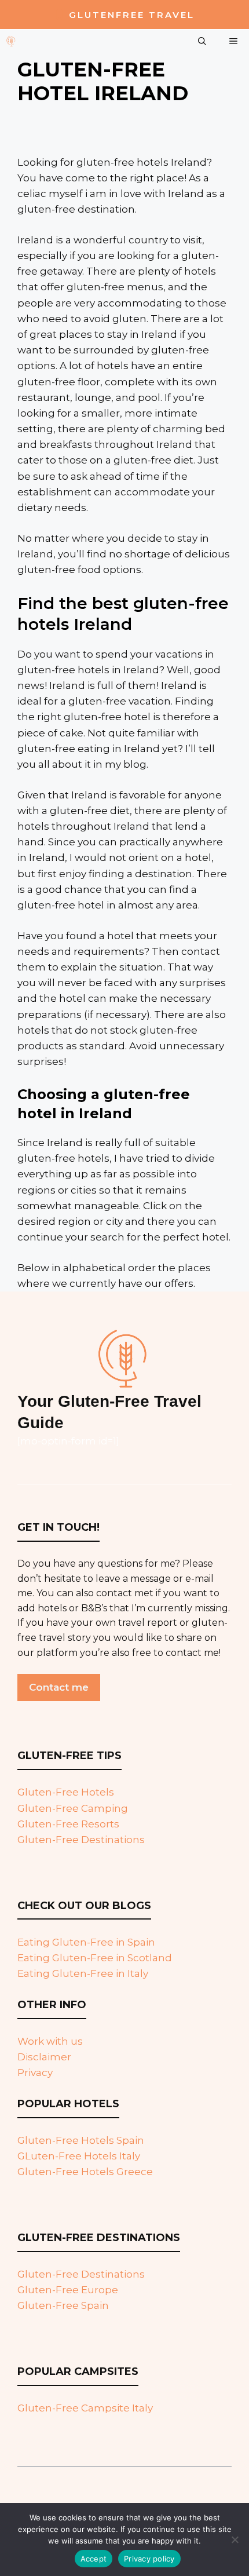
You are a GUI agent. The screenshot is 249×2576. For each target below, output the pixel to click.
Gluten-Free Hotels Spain (81, 2140)
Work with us (50, 2041)
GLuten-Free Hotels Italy (79, 2156)
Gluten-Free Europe (68, 2290)
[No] (235, 2539)
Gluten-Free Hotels (66, 1792)
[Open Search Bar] (202, 41)
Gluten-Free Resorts (68, 1824)
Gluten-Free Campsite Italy (85, 2408)
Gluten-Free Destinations (81, 1840)
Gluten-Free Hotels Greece (85, 2172)
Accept (94, 2559)
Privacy (35, 2073)
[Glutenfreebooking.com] (11, 41)
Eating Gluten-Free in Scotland (95, 1958)
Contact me (59, 1687)
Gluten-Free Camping (73, 1808)
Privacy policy (149, 2559)
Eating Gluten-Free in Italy (83, 1973)
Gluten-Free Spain (63, 2305)
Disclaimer (44, 2057)
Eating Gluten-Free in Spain (86, 1942)
